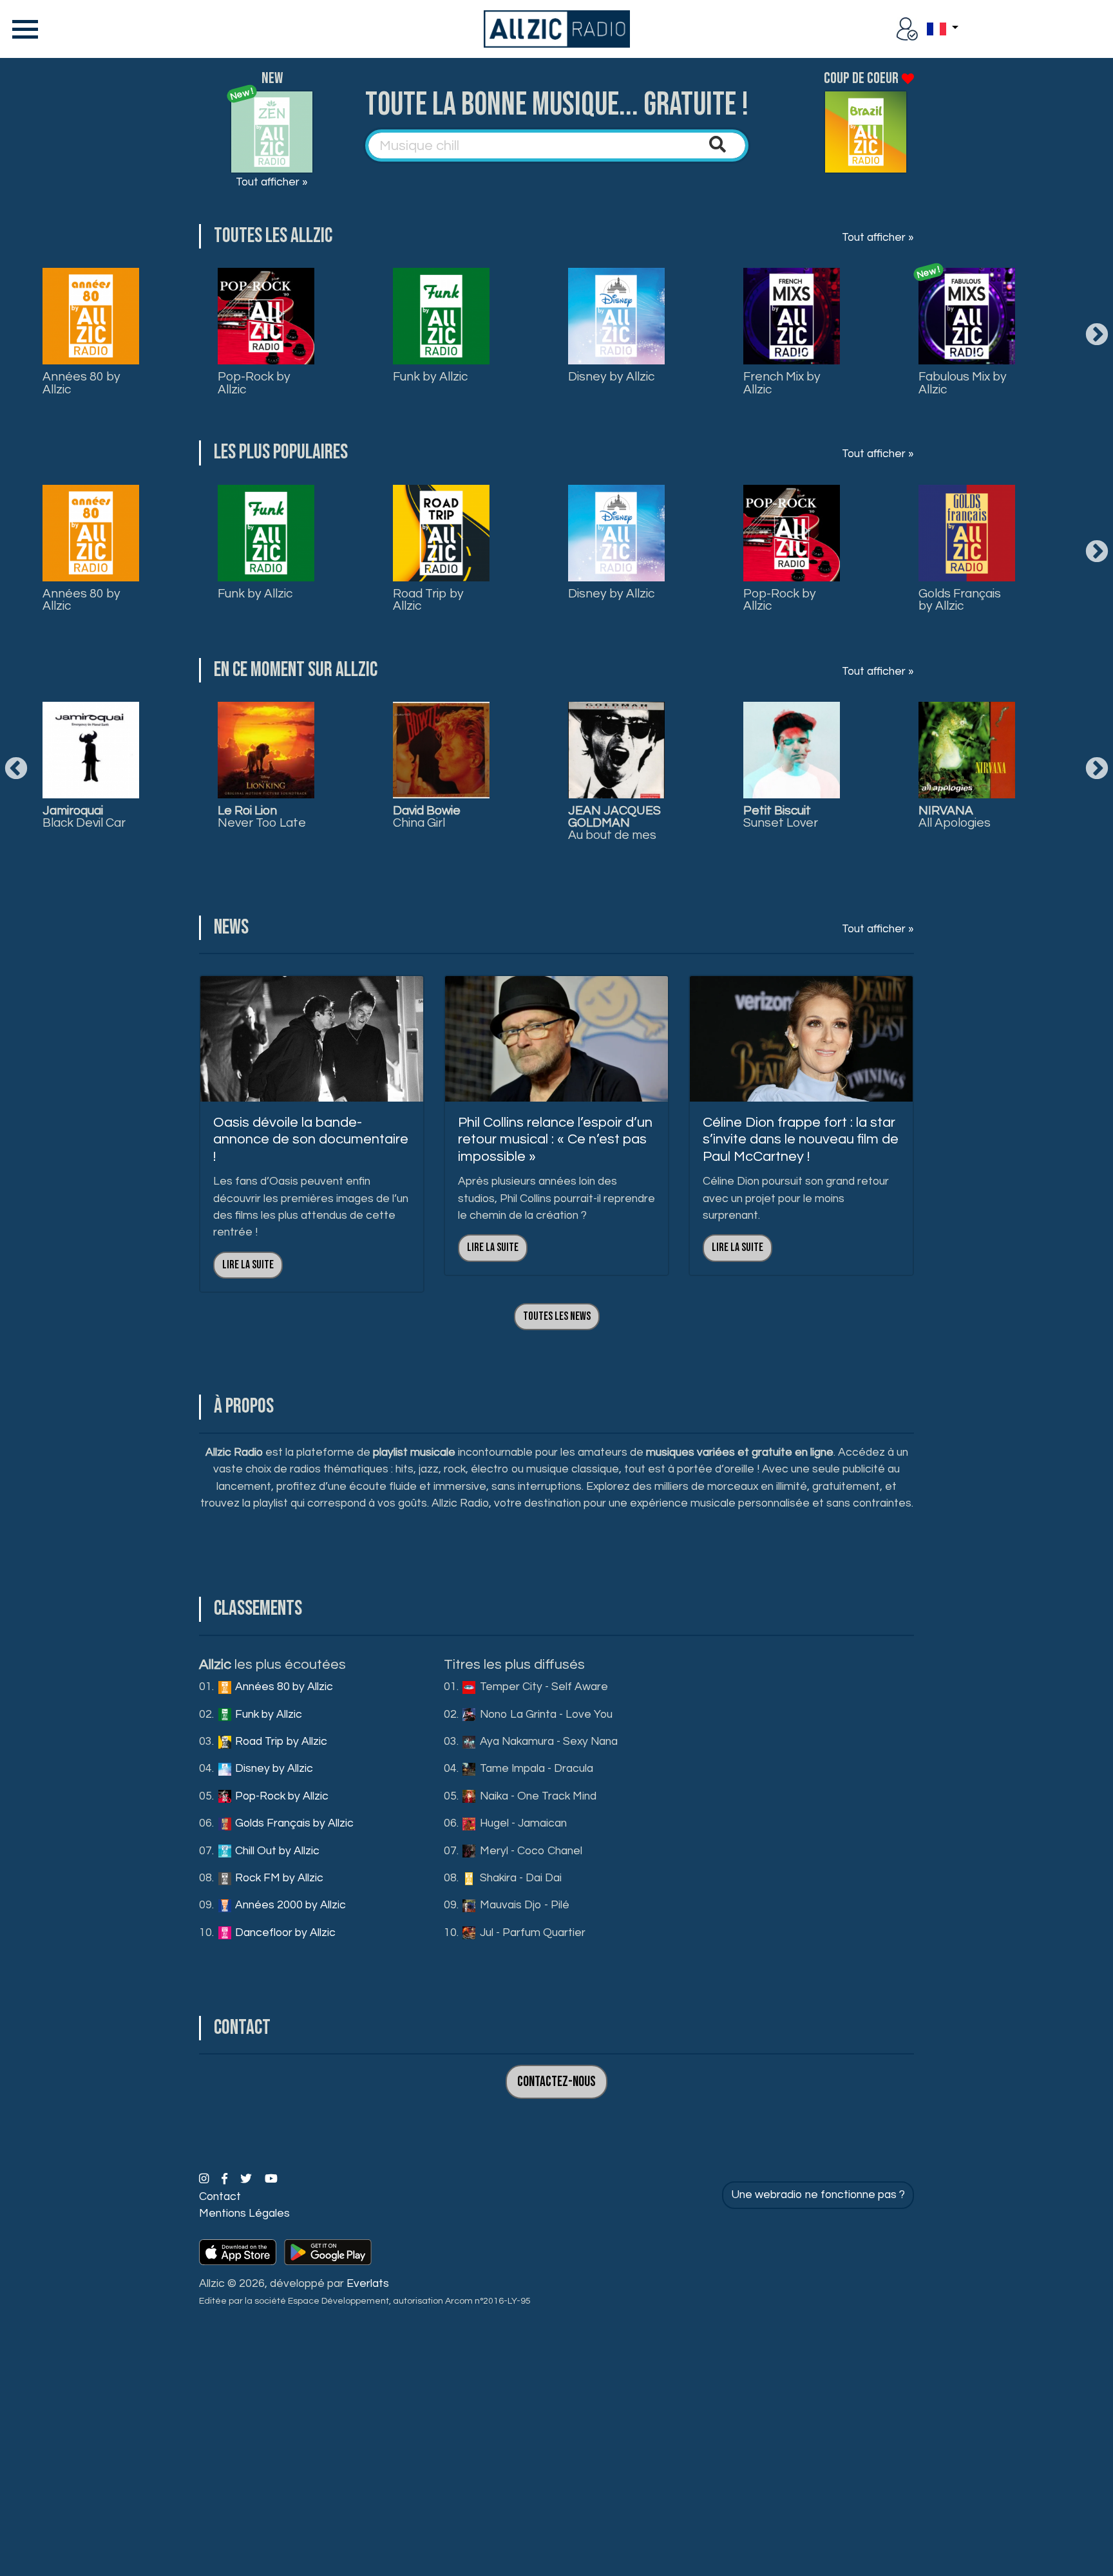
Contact (220, 2197)
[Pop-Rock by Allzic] (266, 316)
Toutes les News (557, 1316)
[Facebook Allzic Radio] (226, 2179)
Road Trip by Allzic (428, 600)
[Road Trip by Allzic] (441, 533)
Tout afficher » (272, 182)
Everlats (368, 2284)
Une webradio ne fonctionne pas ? (818, 2195)
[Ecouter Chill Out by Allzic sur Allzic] (792, 750)
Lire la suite (248, 1265)
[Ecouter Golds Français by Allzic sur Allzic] (616, 750)
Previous (16, 769)
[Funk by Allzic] (441, 316)
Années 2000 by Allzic (289, 1905)
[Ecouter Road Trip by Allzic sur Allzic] (91, 750)
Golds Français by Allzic (960, 600)
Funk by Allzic (430, 377)
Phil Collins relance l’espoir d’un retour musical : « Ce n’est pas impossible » (555, 1140)
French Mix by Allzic (782, 383)
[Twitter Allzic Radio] (247, 2179)
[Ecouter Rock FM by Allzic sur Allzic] (967, 750)
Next (1097, 335)
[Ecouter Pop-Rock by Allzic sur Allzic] (441, 750)
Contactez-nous (556, 2082)
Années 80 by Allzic (81, 383)
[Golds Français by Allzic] (967, 533)
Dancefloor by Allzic (284, 1933)
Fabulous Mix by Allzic (963, 383)
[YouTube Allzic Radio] (271, 2179)
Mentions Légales (244, 2214)
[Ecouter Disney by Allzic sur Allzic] (266, 750)
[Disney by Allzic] (616, 316)
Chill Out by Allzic (276, 1851)
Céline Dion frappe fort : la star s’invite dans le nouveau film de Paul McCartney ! (801, 1140)
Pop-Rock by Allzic (254, 383)
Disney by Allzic (611, 377)
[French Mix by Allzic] (792, 316)
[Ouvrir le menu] (23, 29)
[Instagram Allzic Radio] (205, 2179)
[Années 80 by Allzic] (91, 316)
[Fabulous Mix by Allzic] (967, 316)
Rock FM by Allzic (278, 1878)
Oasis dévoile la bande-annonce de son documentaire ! (311, 1140)
